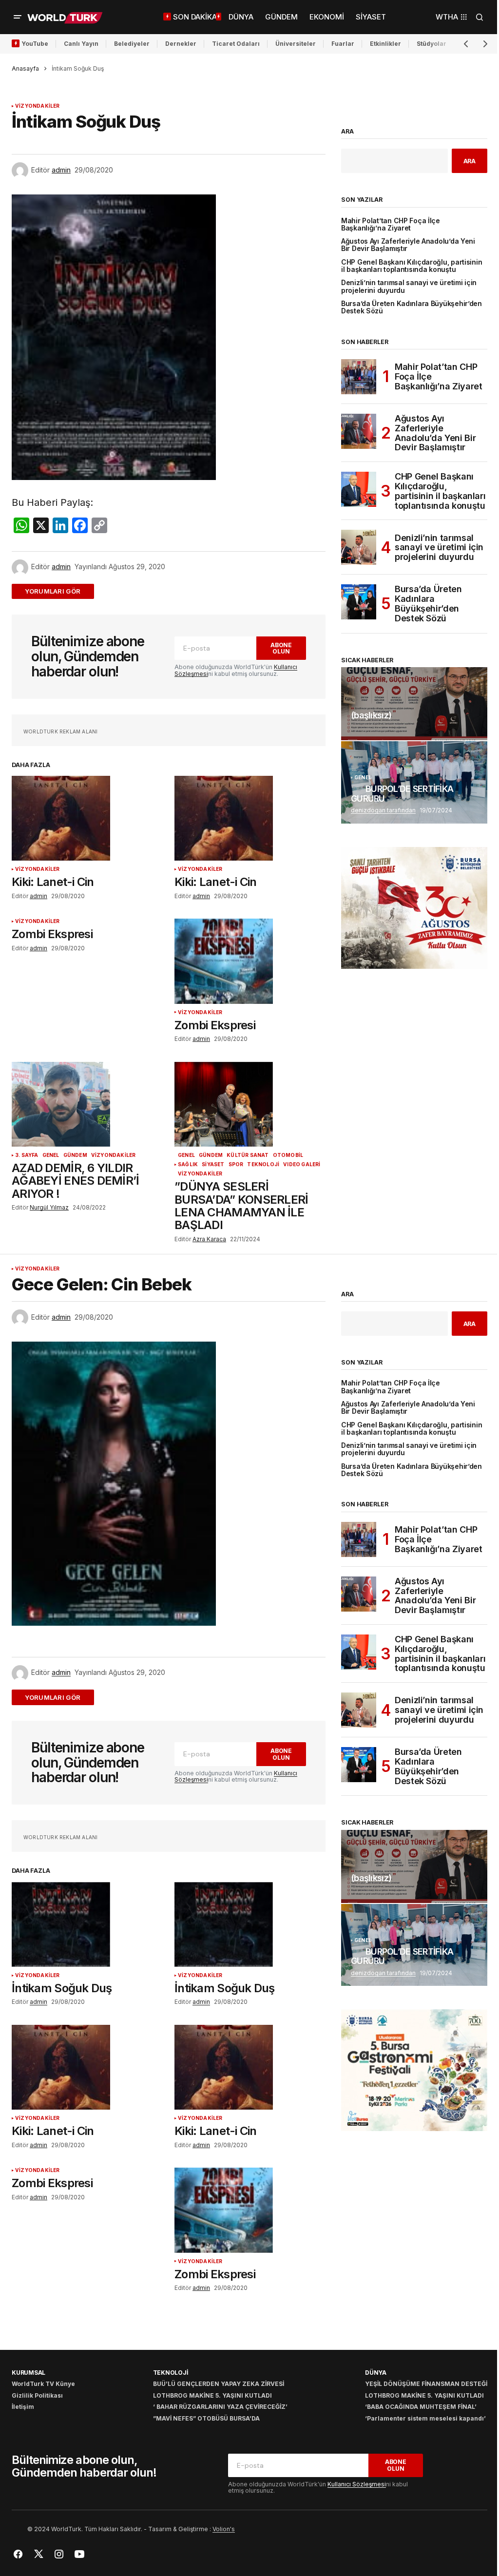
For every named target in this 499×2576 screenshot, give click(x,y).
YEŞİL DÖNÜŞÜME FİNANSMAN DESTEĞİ (426, 2384)
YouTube (35, 44)
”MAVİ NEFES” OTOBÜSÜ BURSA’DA (206, 2418)
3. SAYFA (27, 1155)
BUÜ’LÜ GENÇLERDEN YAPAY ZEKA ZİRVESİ (219, 2384)
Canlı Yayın (81, 44)
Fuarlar (343, 44)
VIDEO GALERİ (302, 1164)
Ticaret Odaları (236, 44)
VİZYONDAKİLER (38, 106)
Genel (51, 1155)
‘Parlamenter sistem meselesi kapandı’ (425, 2418)
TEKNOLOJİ (263, 1164)
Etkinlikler (385, 44)
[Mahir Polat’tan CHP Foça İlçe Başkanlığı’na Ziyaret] (359, 377)
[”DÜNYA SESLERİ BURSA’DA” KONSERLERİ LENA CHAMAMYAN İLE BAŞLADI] (250, 1104)
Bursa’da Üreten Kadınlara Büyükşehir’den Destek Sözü (412, 308)
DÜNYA (376, 2373)
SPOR (236, 1164)
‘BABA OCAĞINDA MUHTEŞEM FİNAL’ (421, 2407)
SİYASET (213, 1164)
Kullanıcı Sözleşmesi (357, 2484)
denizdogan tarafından (383, 810)
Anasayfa (25, 68)
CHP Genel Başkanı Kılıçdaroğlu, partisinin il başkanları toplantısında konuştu (412, 266)
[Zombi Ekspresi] (250, 961)
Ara (347, 132)
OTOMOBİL (288, 1155)
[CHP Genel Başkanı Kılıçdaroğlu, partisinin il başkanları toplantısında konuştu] (359, 489)
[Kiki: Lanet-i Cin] (87, 818)
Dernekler (181, 44)
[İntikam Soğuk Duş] (87, 1924)
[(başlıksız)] (414, 704)
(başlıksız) (371, 715)
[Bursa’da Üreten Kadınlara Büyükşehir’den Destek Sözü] (359, 602)
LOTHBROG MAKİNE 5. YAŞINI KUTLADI (212, 2395)
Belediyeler (132, 44)
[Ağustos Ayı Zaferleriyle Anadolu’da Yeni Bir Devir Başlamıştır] (359, 431)
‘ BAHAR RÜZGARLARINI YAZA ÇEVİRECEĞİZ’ (220, 2407)
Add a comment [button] (59, 591)
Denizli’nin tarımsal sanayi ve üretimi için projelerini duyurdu (409, 287)
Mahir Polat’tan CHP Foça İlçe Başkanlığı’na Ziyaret (391, 225)
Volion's (224, 2529)
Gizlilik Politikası (37, 2395)
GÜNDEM (75, 1155)
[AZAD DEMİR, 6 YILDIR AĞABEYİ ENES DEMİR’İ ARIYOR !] (87, 1104)
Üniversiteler (296, 44)
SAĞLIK (188, 1164)
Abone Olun (281, 648)
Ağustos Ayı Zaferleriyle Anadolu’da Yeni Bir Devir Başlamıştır (408, 245)
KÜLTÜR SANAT (248, 1155)
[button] (18, 17)
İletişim (23, 2407)
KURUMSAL (29, 2373)
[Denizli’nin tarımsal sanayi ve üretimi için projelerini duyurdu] (359, 547)
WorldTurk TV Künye (43, 2384)
